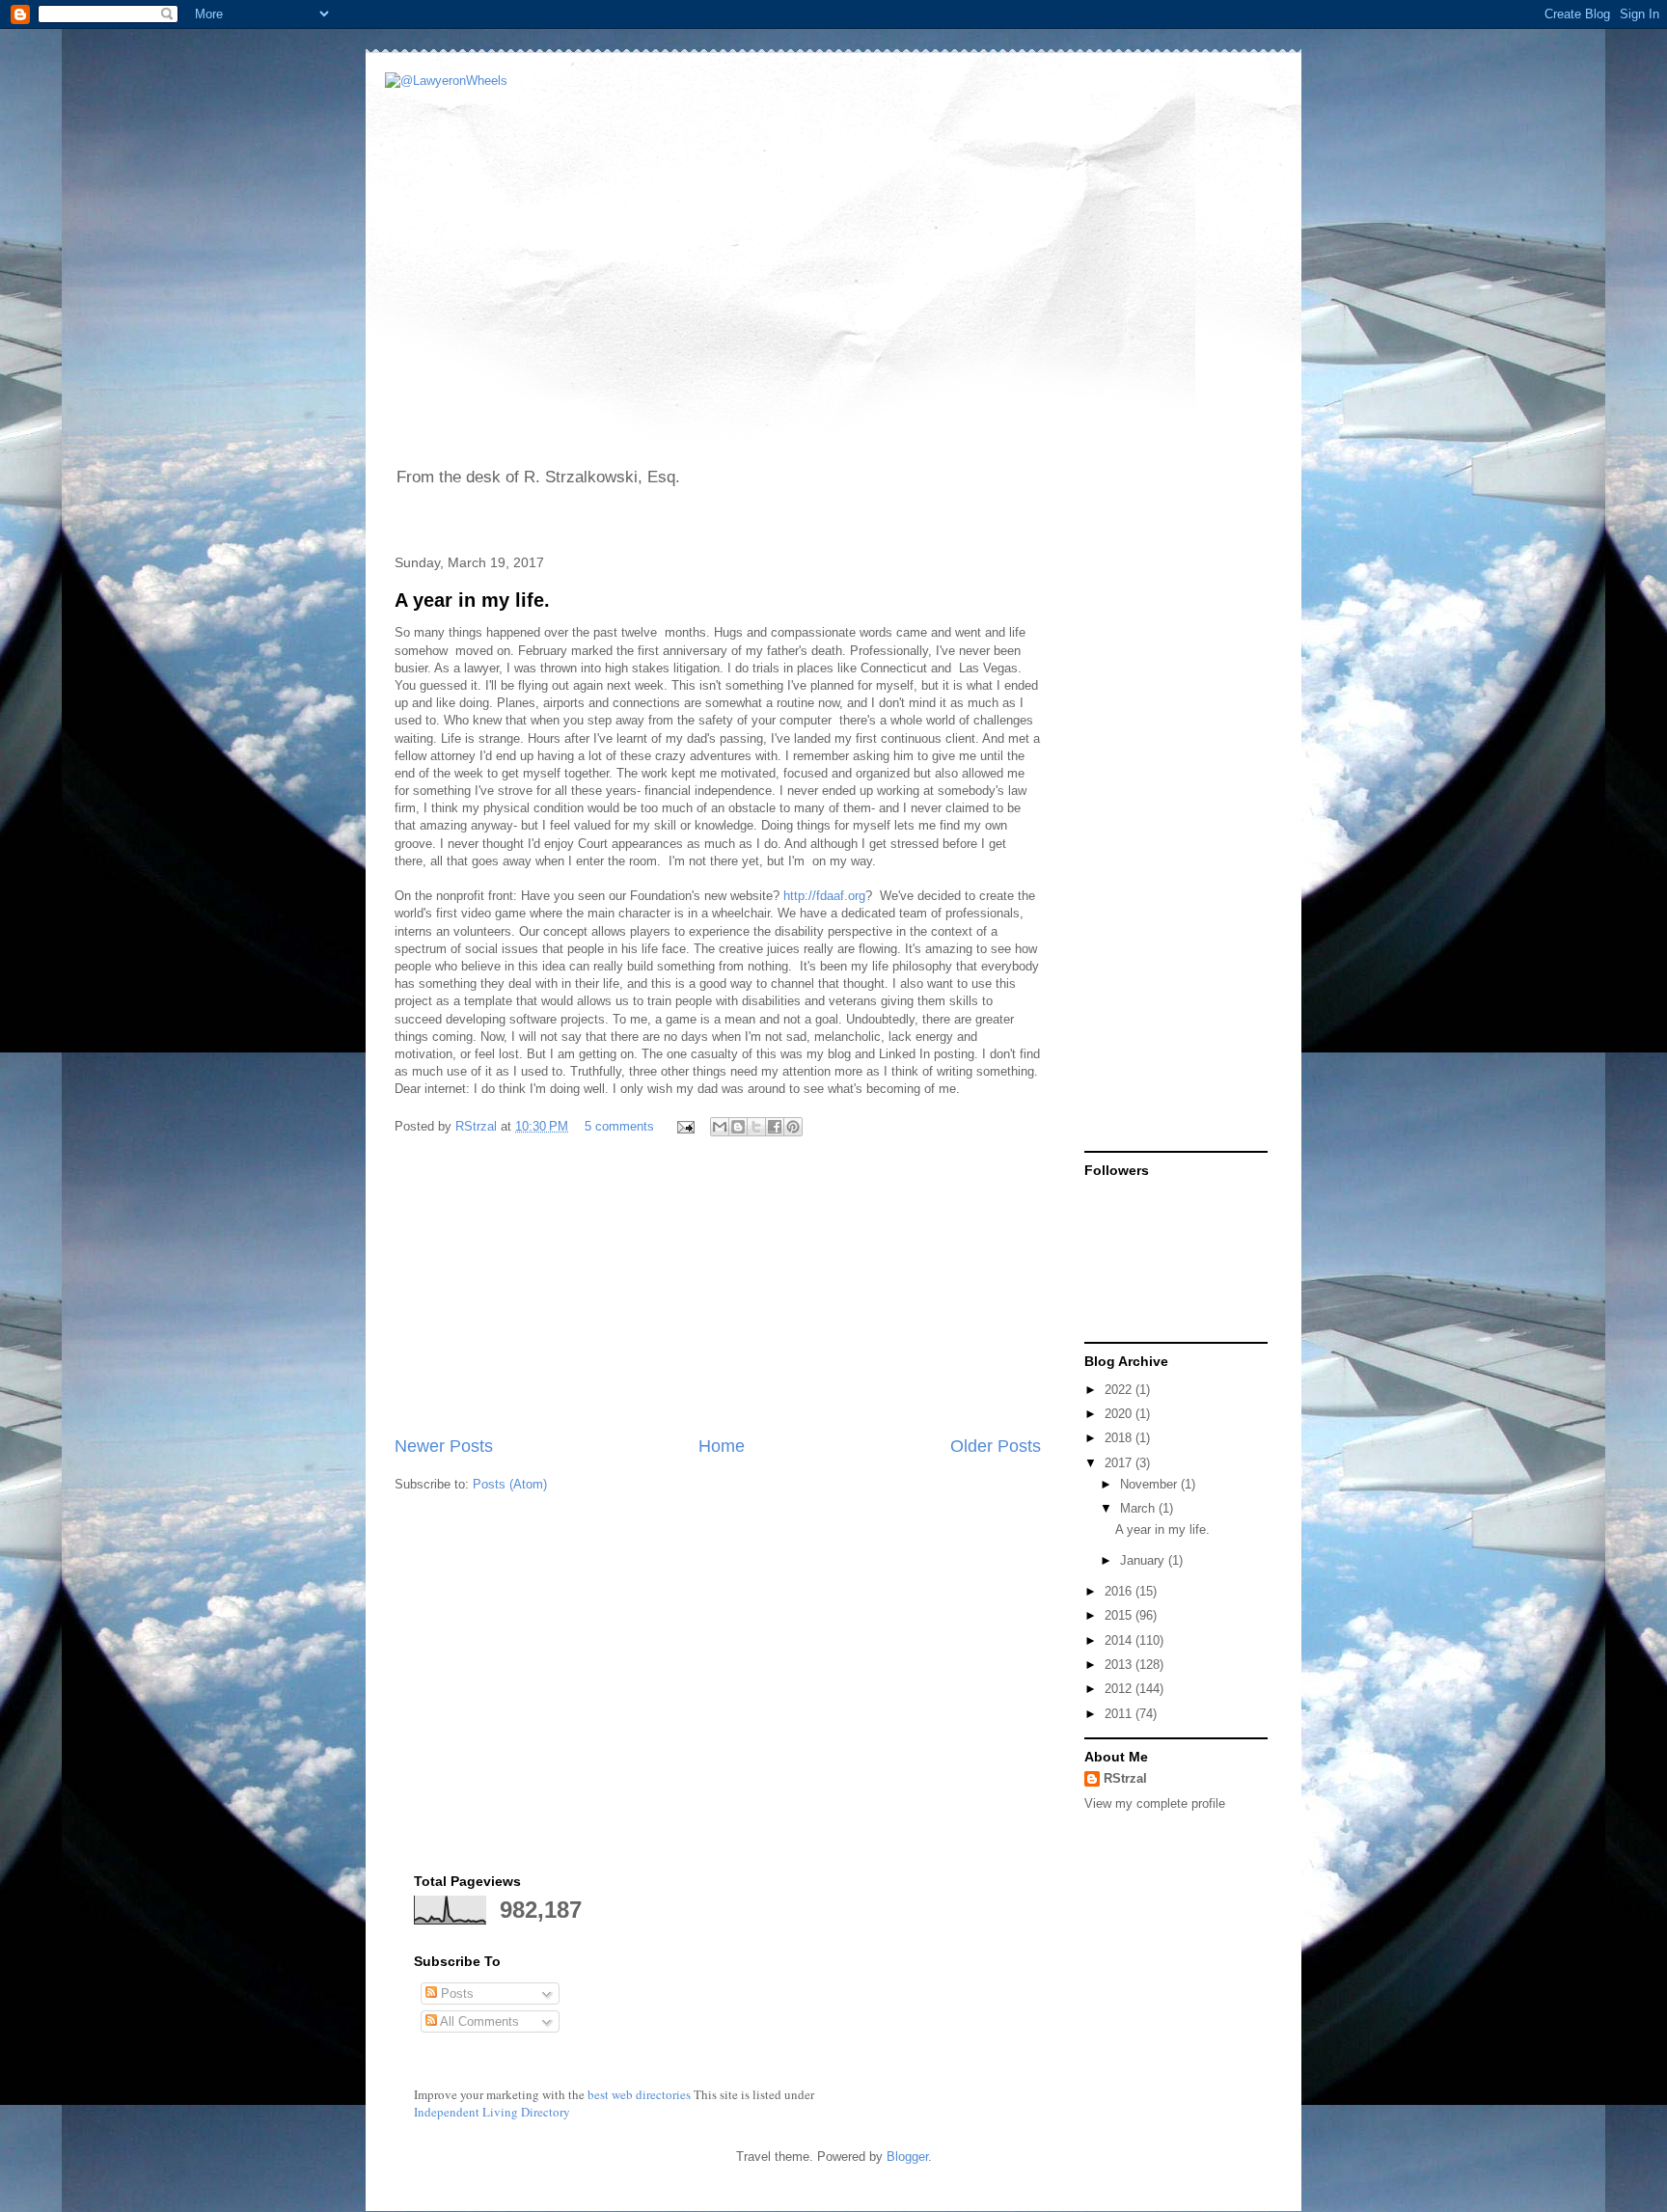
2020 (1120, 1414)
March (1139, 1508)
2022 (1120, 1390)
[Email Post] (684, 1126)
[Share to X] (756, 1127)
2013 (1120, 1665)
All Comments (478, 2021)
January (1144, 1560)
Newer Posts (444, 1446)
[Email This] (720, 1127)
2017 (1120, 1463)
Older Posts (996, 1446)
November (1150, 1484)
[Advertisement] (718, 1289)
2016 (1120, 1591)
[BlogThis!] (738, 1127)
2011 (1120, 1714)
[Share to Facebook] (775, 1127)
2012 (1120, 1689)
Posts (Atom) (510, 1484)
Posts (455, 1994)
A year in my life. (472, 600)
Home (722, 1446)
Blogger (907, 2157)
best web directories (639, 2094)
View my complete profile (1155, 1803)
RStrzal (478, 1126)
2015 (1120, 1615)
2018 (1120, 1438)
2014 (1120, 1640)
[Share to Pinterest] (793, 1127)
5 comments (619, 1126)
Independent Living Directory (492, 2112)
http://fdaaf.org (824, 896)
